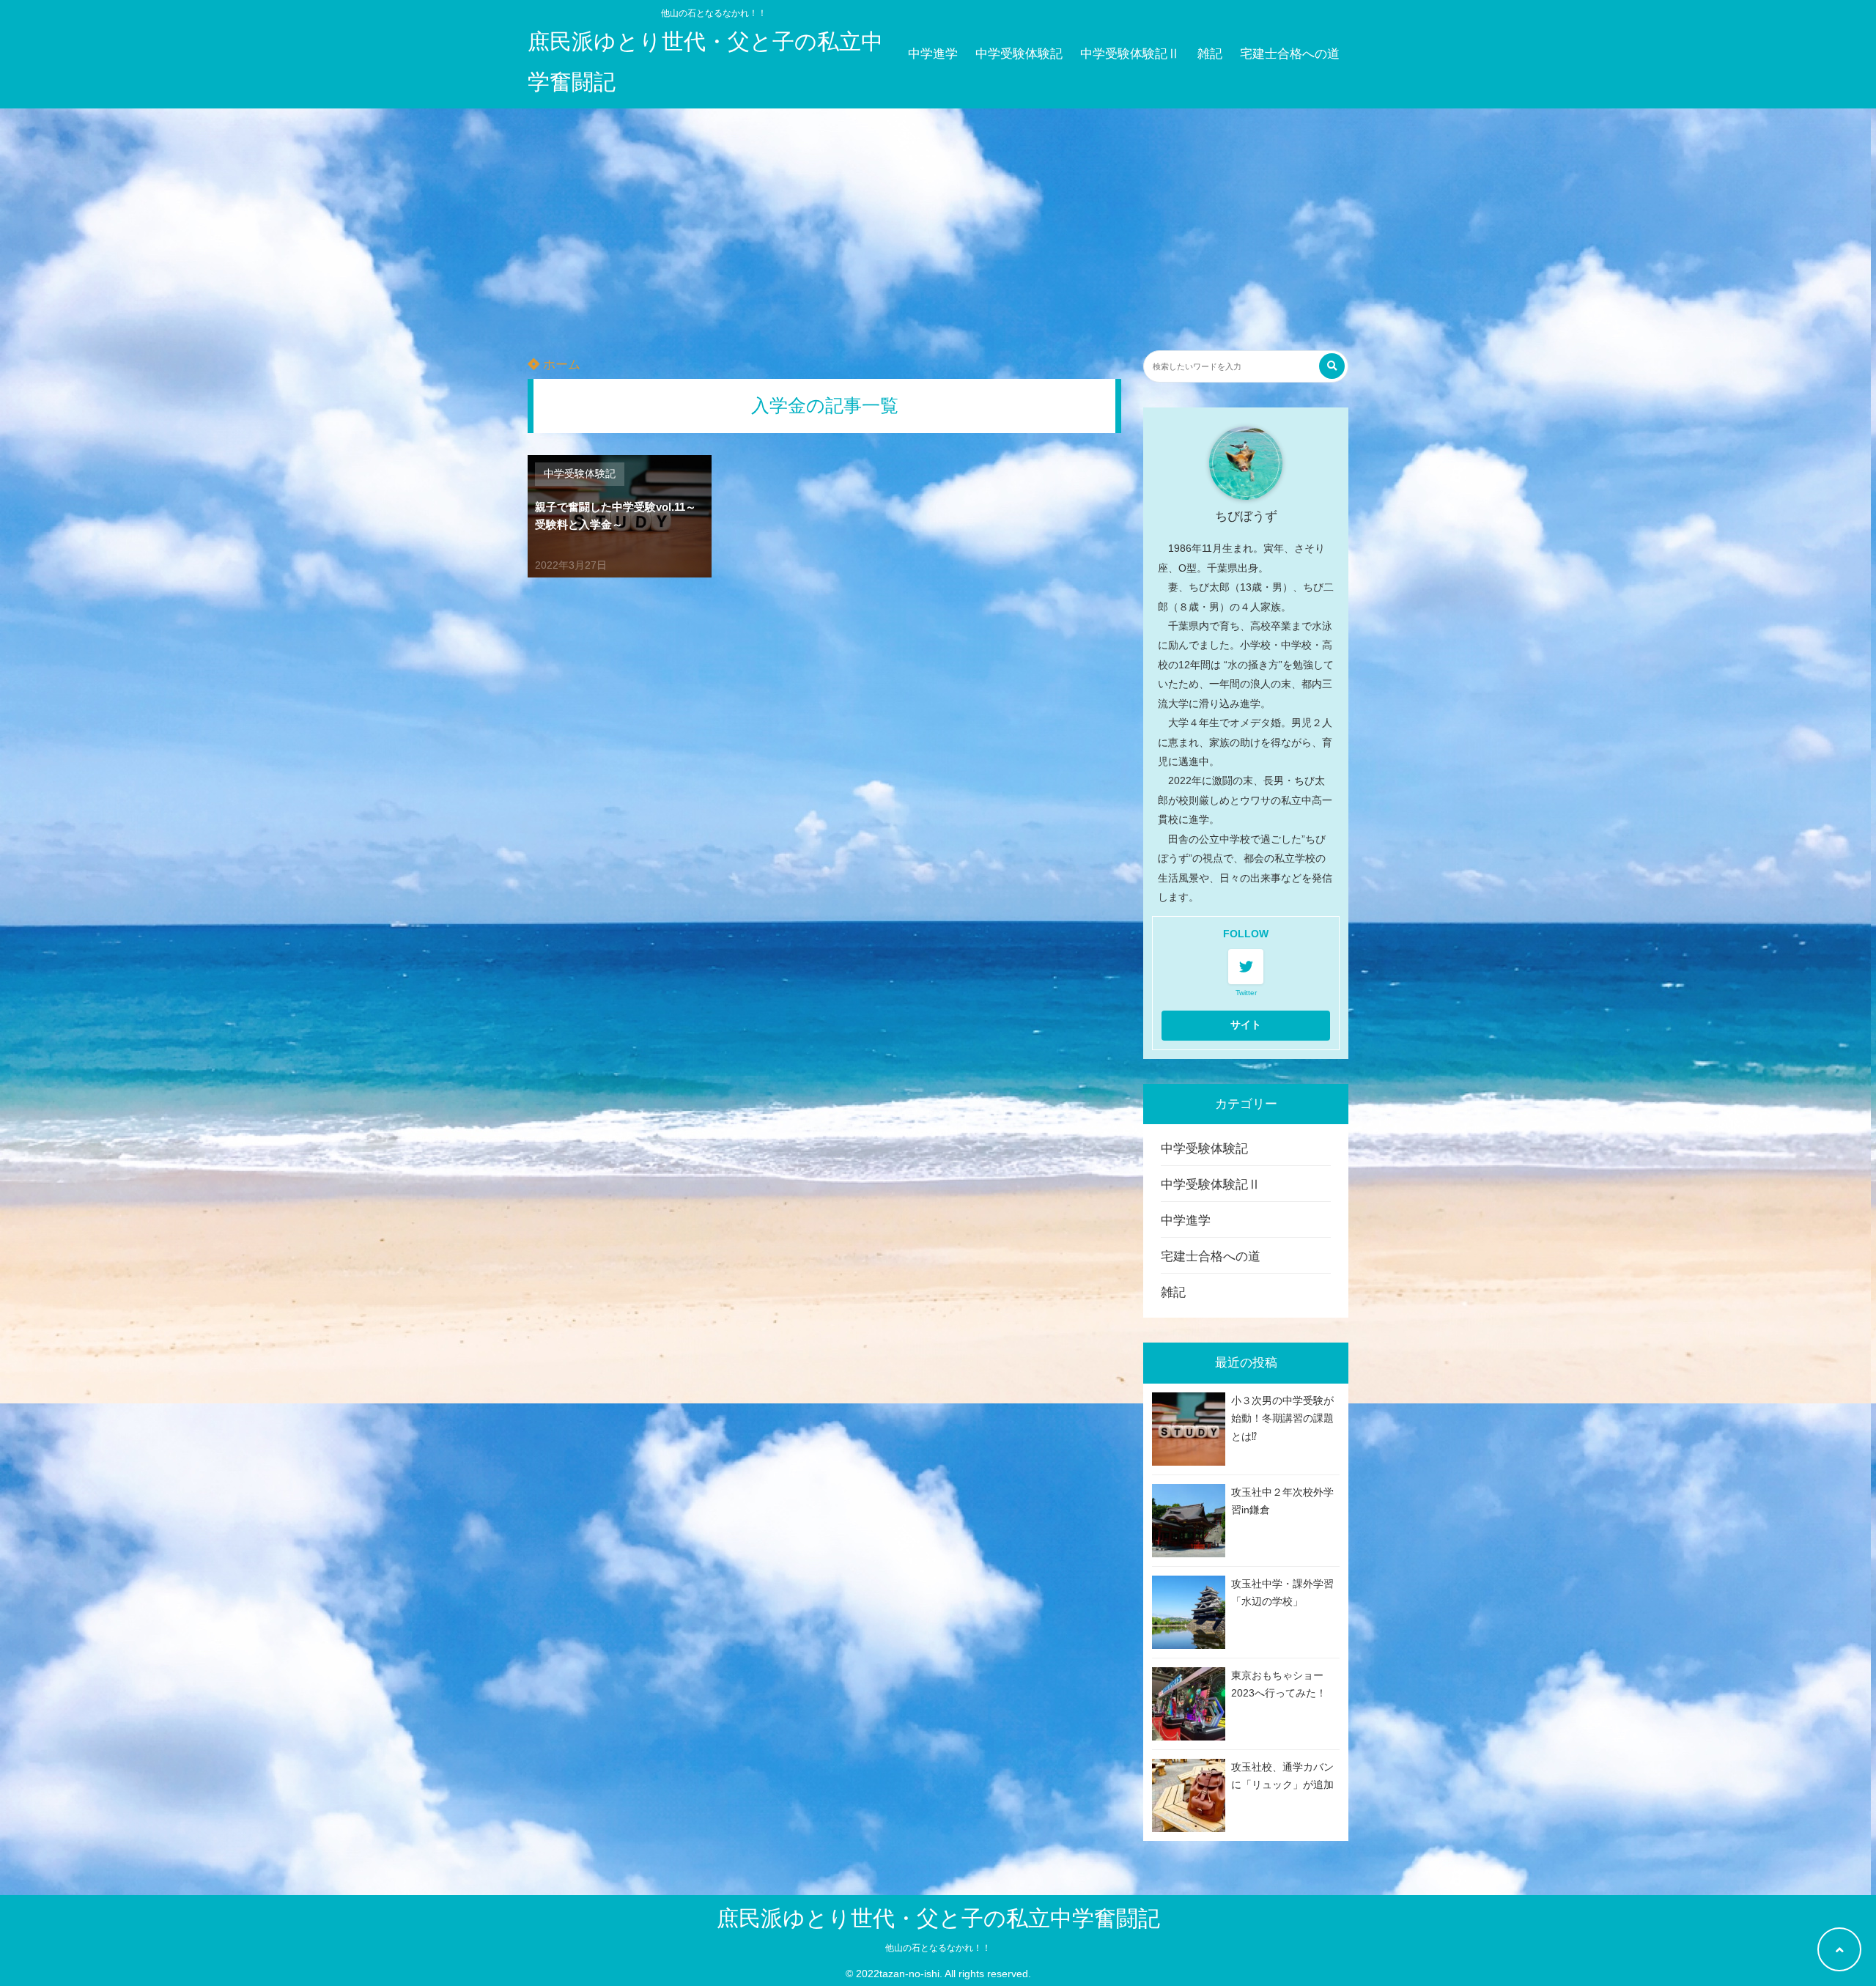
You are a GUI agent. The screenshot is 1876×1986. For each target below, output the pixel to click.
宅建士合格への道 (1290, 54)
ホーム (560, 365)
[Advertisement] (938, 218)
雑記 (1210, 54)
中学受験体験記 (1019, 54)
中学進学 (933, 54)
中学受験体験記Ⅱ (1130, 54)
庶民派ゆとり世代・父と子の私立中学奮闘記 (705, 62)
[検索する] (1332, 366)
